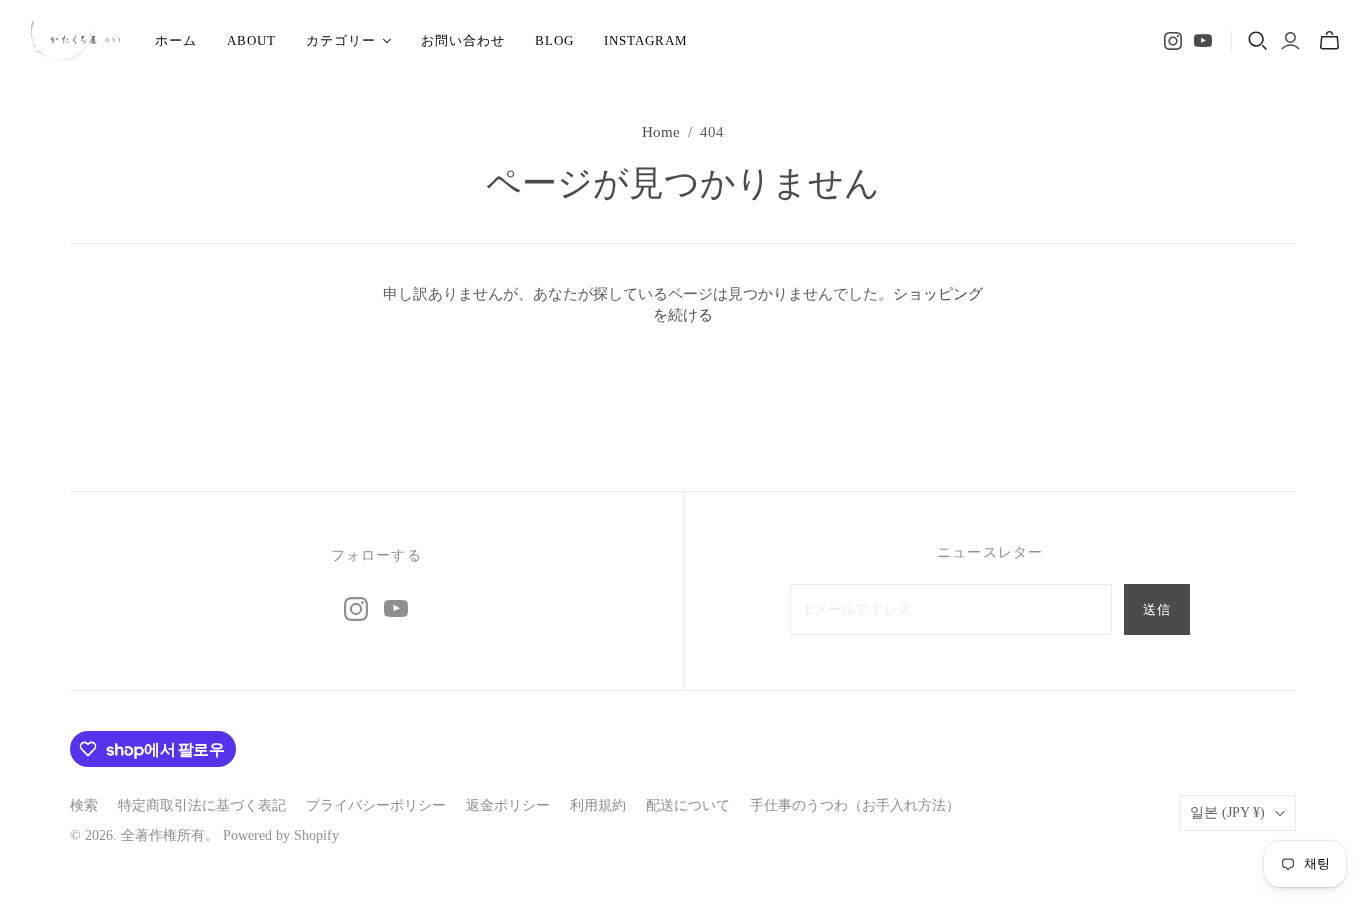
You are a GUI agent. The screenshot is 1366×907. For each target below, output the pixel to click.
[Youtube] (1203, 41)
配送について (688, 805)
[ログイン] (1290, 41)
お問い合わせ (463, 40)
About (251, 40)
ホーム (176, 40)
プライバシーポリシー (376, 805)
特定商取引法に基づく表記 (202, 805)
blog (554, 40)
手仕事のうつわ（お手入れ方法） (855, 805)
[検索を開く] (1258, 41)
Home (661, 132)
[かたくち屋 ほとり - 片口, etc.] (75, 41)
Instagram (646, 40)
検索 (84, 805)
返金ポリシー (508, 805)
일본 (1227, 812)
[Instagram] (1173, 41)
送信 (1157, 609)
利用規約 (598, 805)
